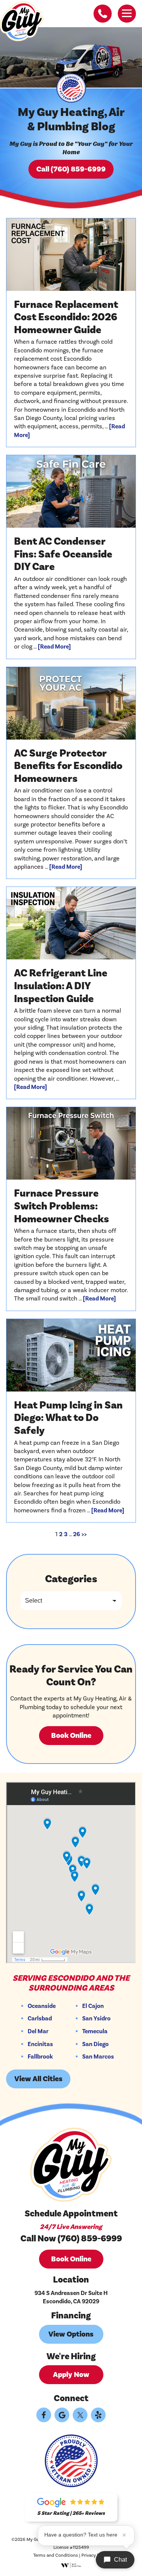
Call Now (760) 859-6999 (71, 2239)
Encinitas (40, 2045)
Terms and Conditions (56, 2555)
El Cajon (93, 2006)
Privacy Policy (95, 2555)
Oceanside (42, 2006)
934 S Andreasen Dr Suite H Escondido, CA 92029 (71, 2297)
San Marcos (98, 2057)
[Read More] (54, 647)
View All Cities (38, 2079)
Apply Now (71, 2375)
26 (76, 1534)
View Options (71, 2334)
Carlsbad (40, 2019)
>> (84, 1534)
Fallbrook (40, 2057)
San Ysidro (96, 2019)
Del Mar (38, 2032)
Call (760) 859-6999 (71, 169)
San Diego (95, 2045)
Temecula (95, 2032)
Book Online (71, 1736)
